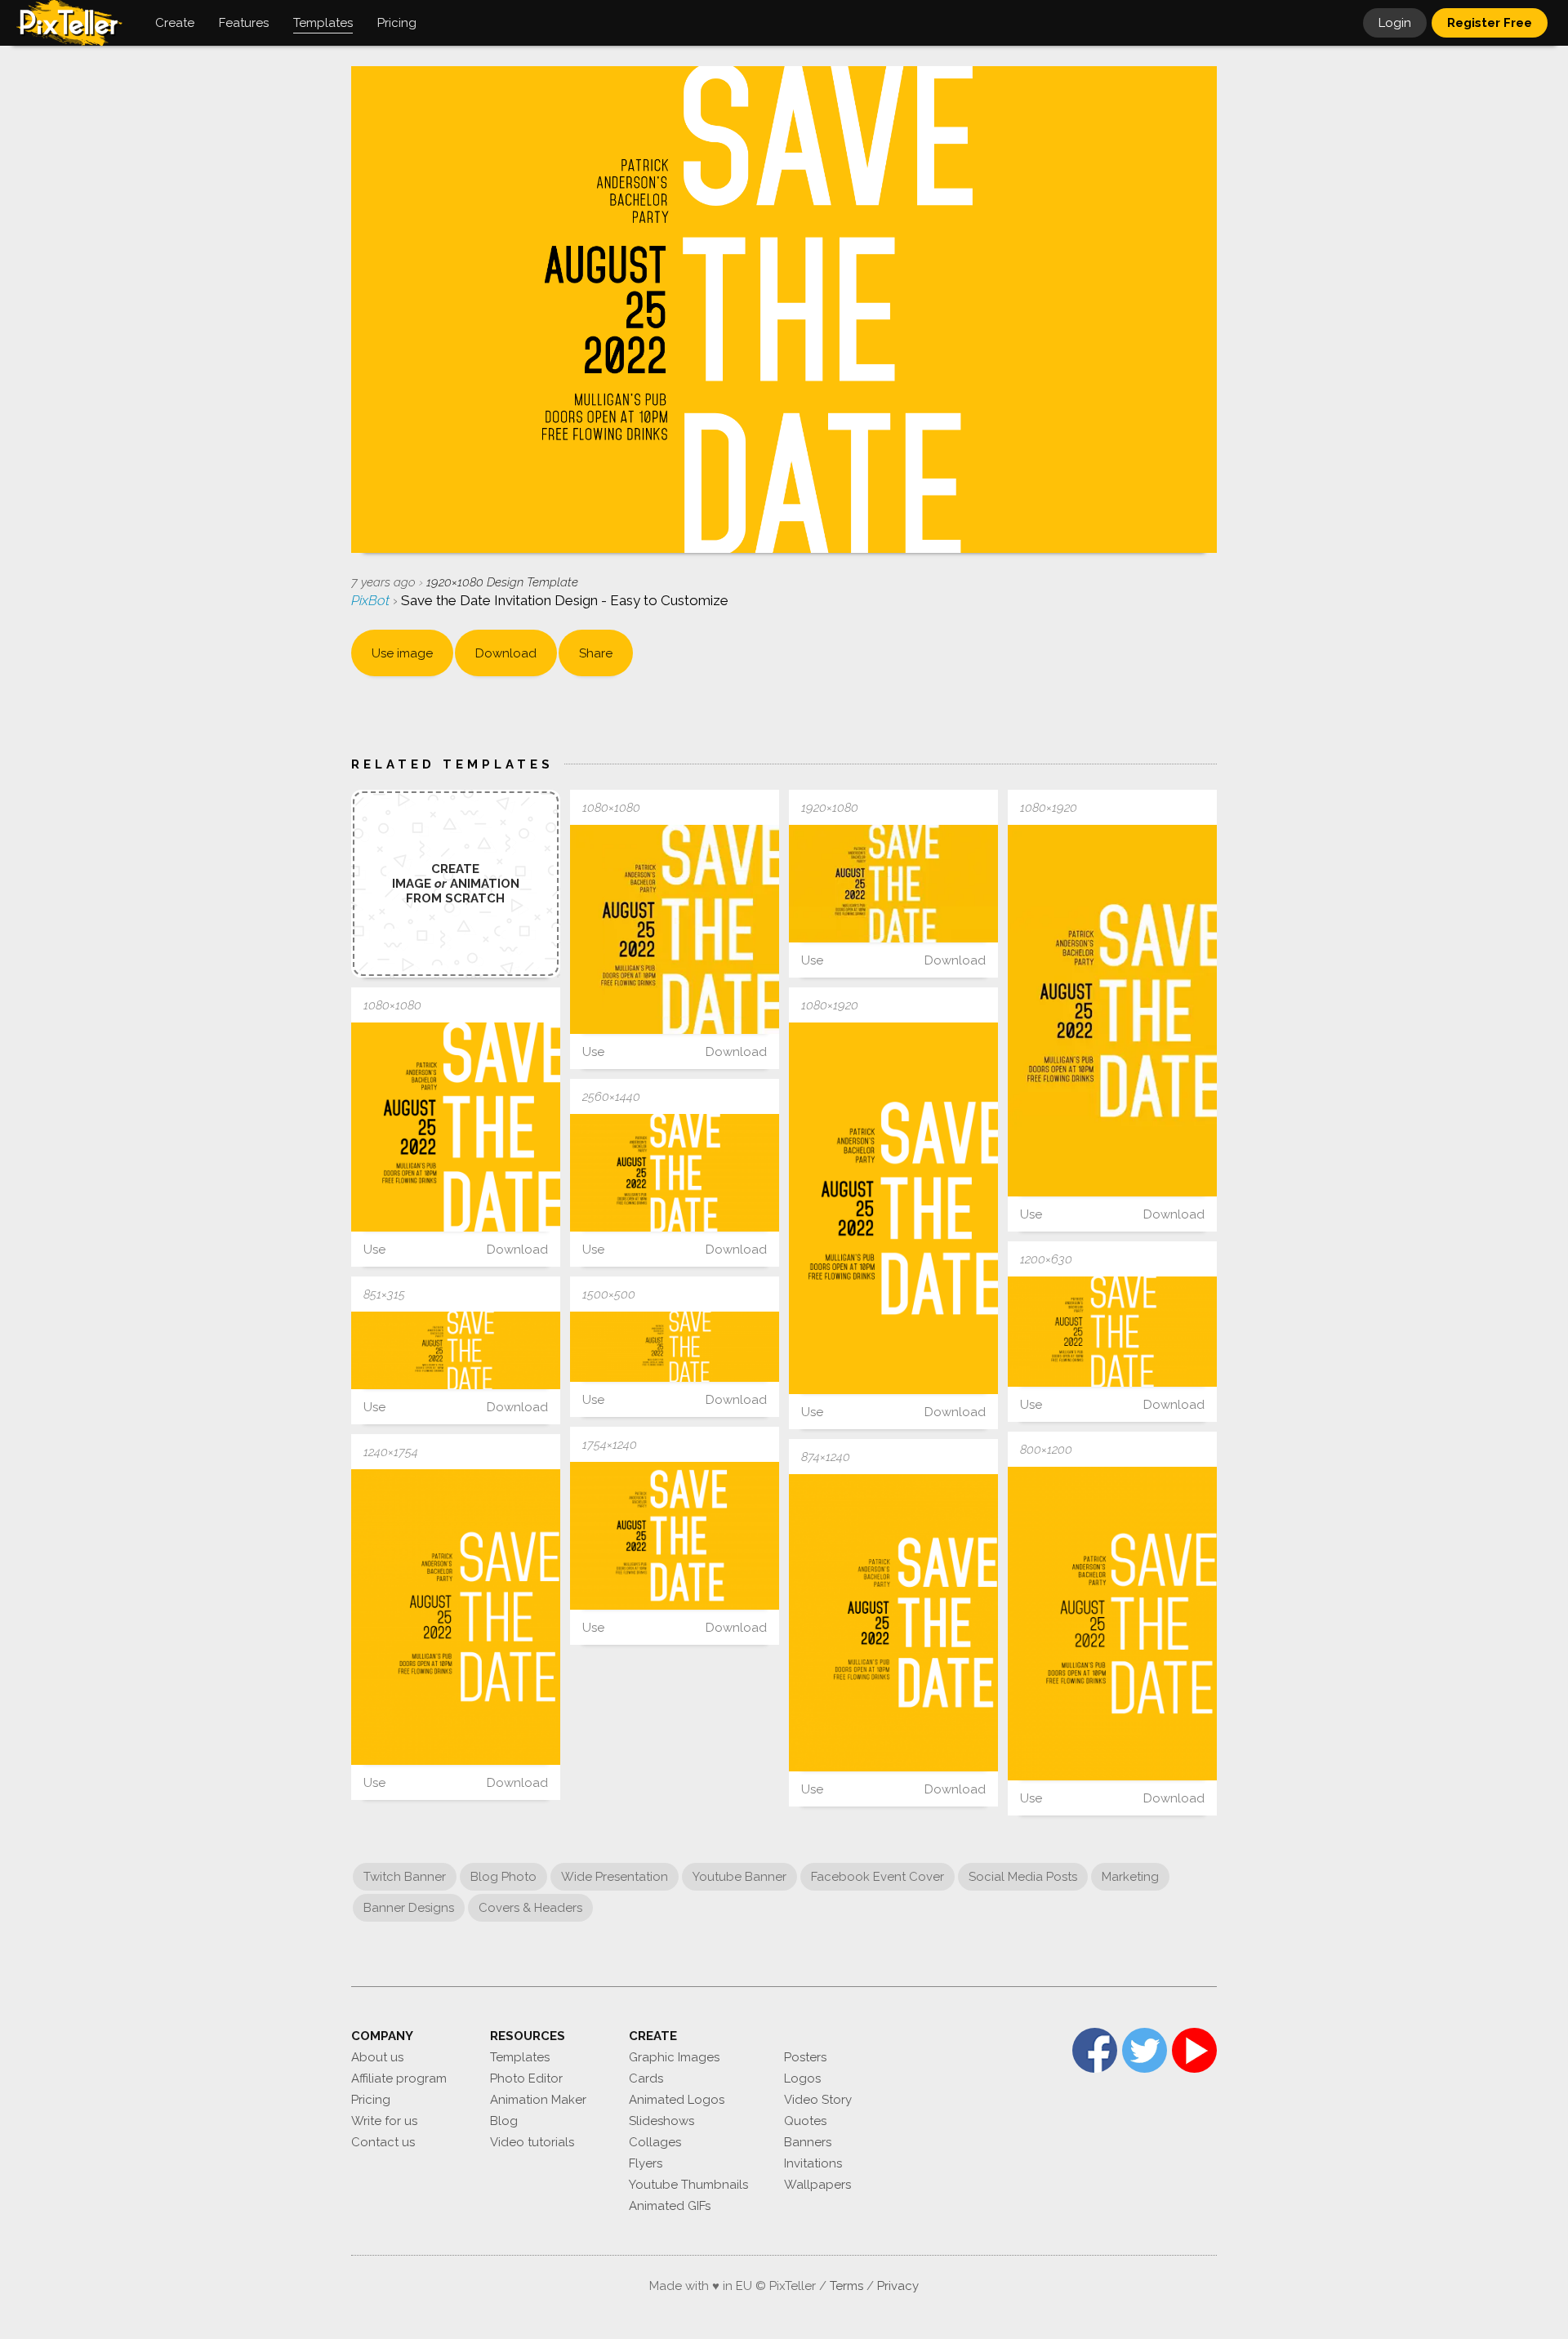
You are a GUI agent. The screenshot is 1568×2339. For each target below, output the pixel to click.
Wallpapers (817, 2185)
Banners (808, 2142)
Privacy (898, 2286)
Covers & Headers (530, 1908)
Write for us (384, 2121)
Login (1395, 23)
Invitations (813, 2163)
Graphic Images (674, 2057)
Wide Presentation (615, 1877)
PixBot (372, 600)
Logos (802, 2078)
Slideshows (661, 2121)
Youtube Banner (739, 1877)
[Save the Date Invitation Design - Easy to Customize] (675, 929)
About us (377, 2057)
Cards (646, 2078)
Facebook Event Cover (878, 1877)
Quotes (805, 2121)
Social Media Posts (1023, 1877)
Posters (805, 2057)
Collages (655, 2142)
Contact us (383, 2142)
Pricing (371, 2100)
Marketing (1130, 1877)
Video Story (818, 2100)
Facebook (1095, 2050)
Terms (846, 2286)
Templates (520, 2057)
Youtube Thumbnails (688, 2185)
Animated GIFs (670, 2206)
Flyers (646, 2163)
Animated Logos (677, 2100)
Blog (504, 2121)
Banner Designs (409, 1908)
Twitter (1145, 2050)
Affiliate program (399, 2078)
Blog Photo (503, 1877)
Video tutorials (532, 2142)
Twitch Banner (405, 1877)
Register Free (1490, 23)
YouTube (1194, 2050)
